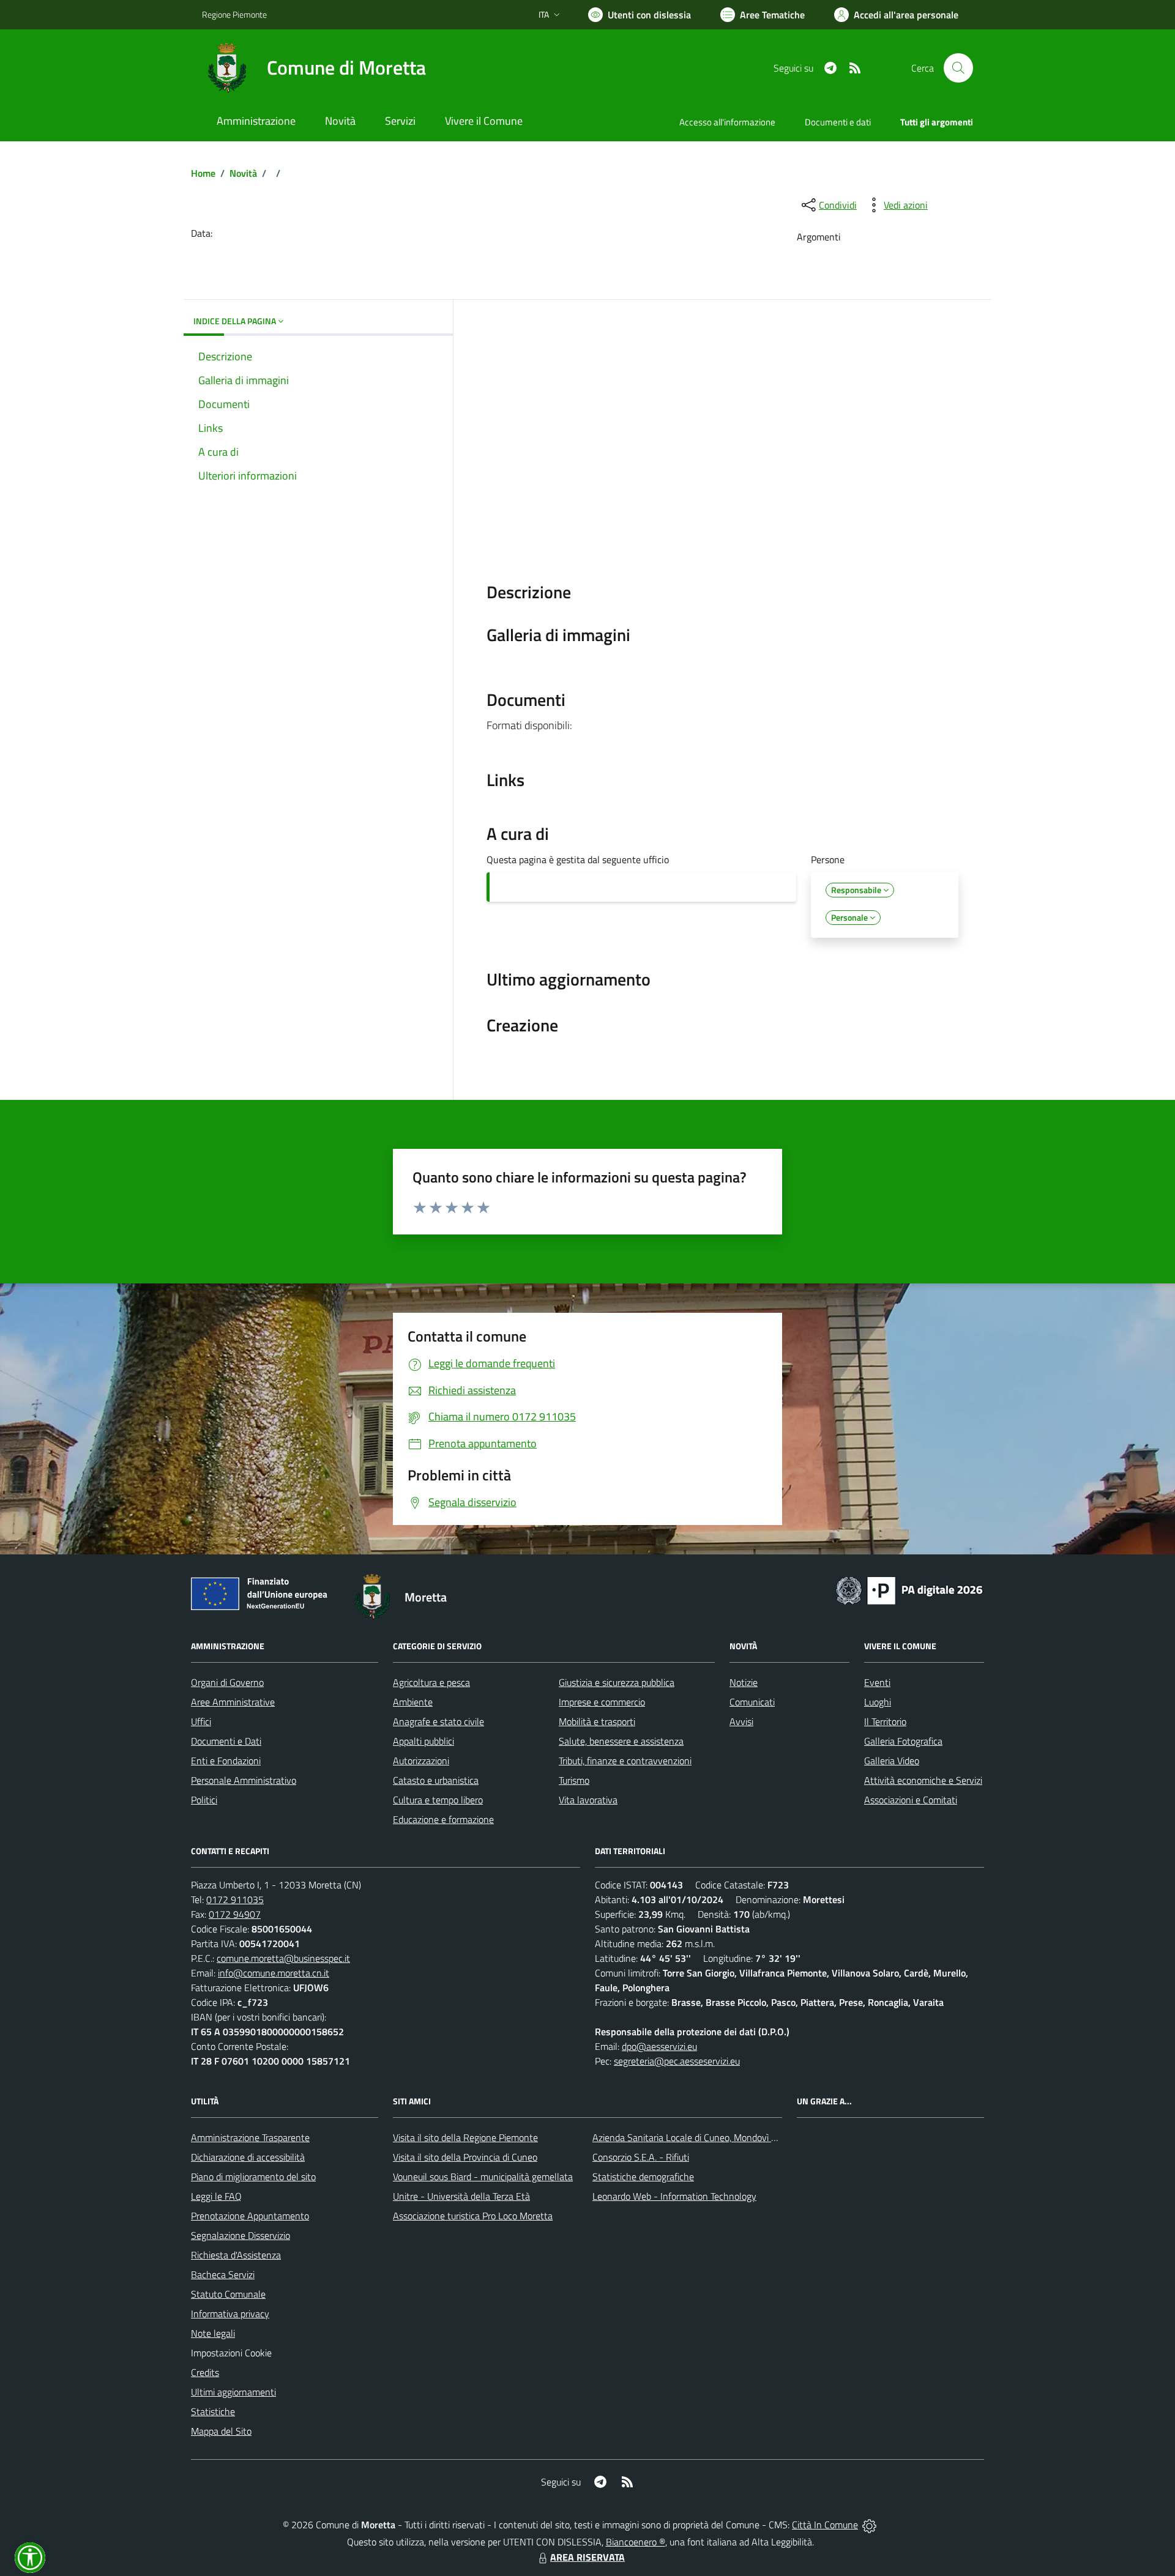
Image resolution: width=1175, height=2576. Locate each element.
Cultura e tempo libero (438, 1800)
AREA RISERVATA (587, 2557)
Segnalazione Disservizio (241, 2235)
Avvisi (741, 1721)
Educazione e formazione (443, 1819)
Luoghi (878, 1702)
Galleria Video (892, 1761)
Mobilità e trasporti (597, 1721)
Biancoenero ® (636, 2542)
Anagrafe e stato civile (438, 1721)
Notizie (744, 1682)
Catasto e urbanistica (436, 1780)
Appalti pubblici (423, 1741)
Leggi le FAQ (216, 2196)
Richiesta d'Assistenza (236, 2255)
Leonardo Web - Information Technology (674, 2196)
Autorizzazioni (421, 1761)
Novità (243, 173)
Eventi (877, 1682)
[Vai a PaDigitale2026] (909, 1589)
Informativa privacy (230, 2314)
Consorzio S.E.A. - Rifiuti (641, 2157)
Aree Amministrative (233, 1702)
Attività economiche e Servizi (923, 1780)
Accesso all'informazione (727, 122)
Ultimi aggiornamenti (233, 2392)
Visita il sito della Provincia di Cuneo (465, 2157)
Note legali (213, 2333)
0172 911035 (235, 1899)
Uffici (201, 1721)
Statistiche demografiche (643, 2177)
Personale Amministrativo (244, 1780)
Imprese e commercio (602, 1702)
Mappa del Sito (221, 2431)
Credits (205, 2372)
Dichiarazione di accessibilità (248, 2157)
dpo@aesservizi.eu (659, 2046)
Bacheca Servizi (223, 2274)
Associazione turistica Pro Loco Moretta (473, 2216)
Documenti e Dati (226, 1741)
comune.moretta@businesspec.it (283, 1958)
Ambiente (413, 1702)
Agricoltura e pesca (431, 1682)
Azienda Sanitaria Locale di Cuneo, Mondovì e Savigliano (706, 2137)
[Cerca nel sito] (958, 68)
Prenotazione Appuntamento (250, 2216)
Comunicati (752, 1702)
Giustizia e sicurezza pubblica (617, 1682)
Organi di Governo (227, 1682)
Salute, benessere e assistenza (621, 1741)
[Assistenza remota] (869, 2525)
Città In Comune (825, 2525)
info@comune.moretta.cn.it (274, 1973)
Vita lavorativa (588, 1800)
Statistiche (213, 2411)
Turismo (574, 1780)
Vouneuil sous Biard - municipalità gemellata (483, 2177)
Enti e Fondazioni (226, 1761)
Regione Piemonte (234, 14)
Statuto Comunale (228, 2294)
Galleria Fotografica (903, 1741)
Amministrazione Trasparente (250, 2137)
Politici (204, 1800)
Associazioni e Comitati (911, 1800)
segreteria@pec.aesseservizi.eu (677, 2061)
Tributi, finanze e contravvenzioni (625, 1761)
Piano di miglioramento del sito (253, 2177)
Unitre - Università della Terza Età (461, 2196)
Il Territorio (885, 1721)
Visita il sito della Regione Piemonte (465, 2137)
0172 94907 (235, 1914)
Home (203, 173)
